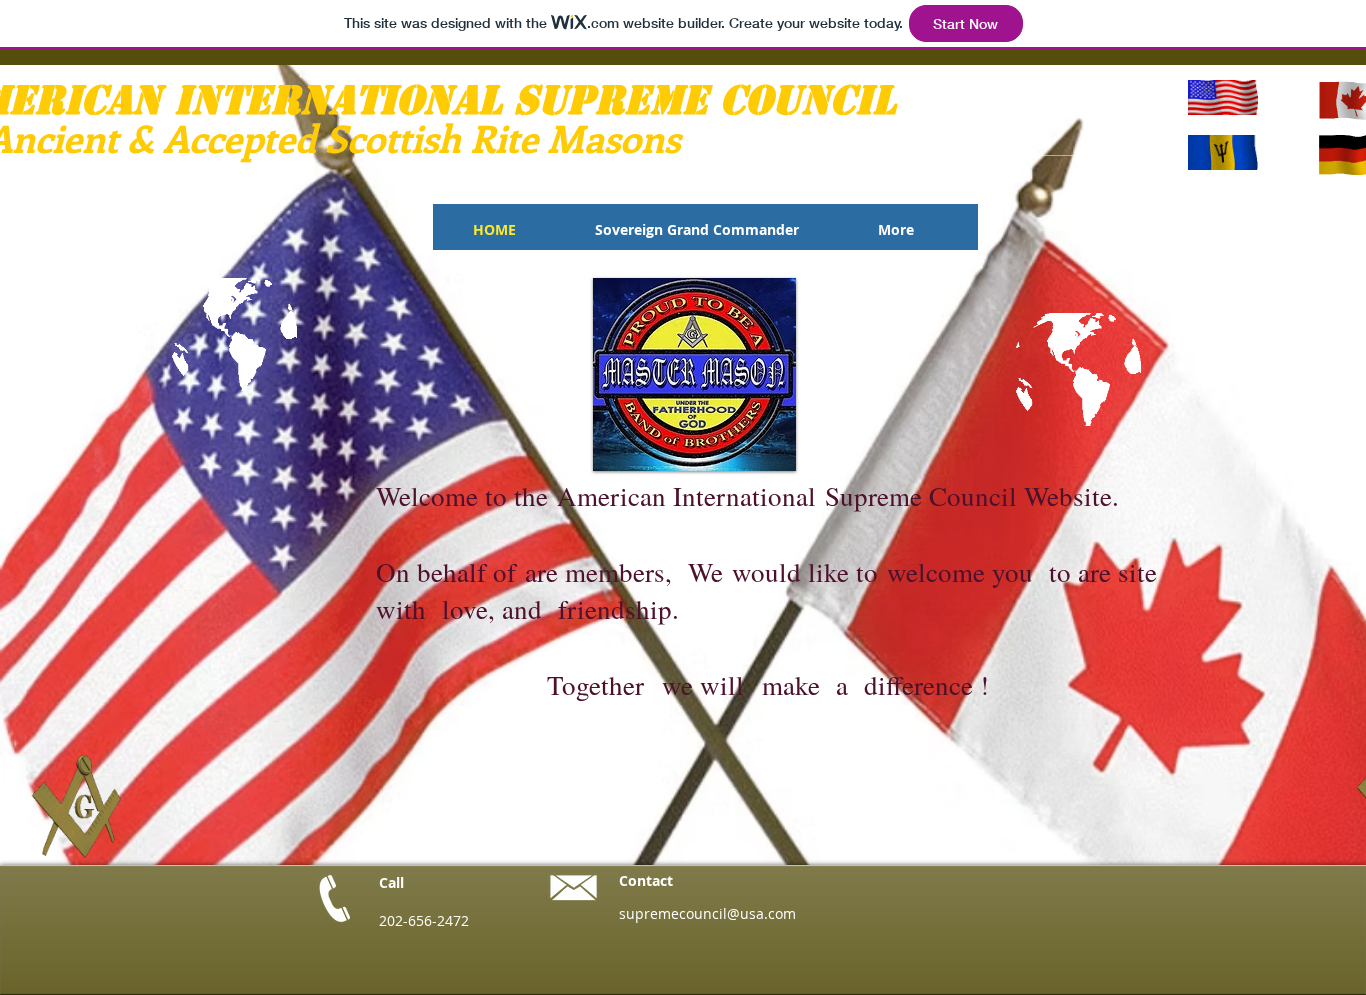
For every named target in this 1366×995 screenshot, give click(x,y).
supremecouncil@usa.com (707, 913)
